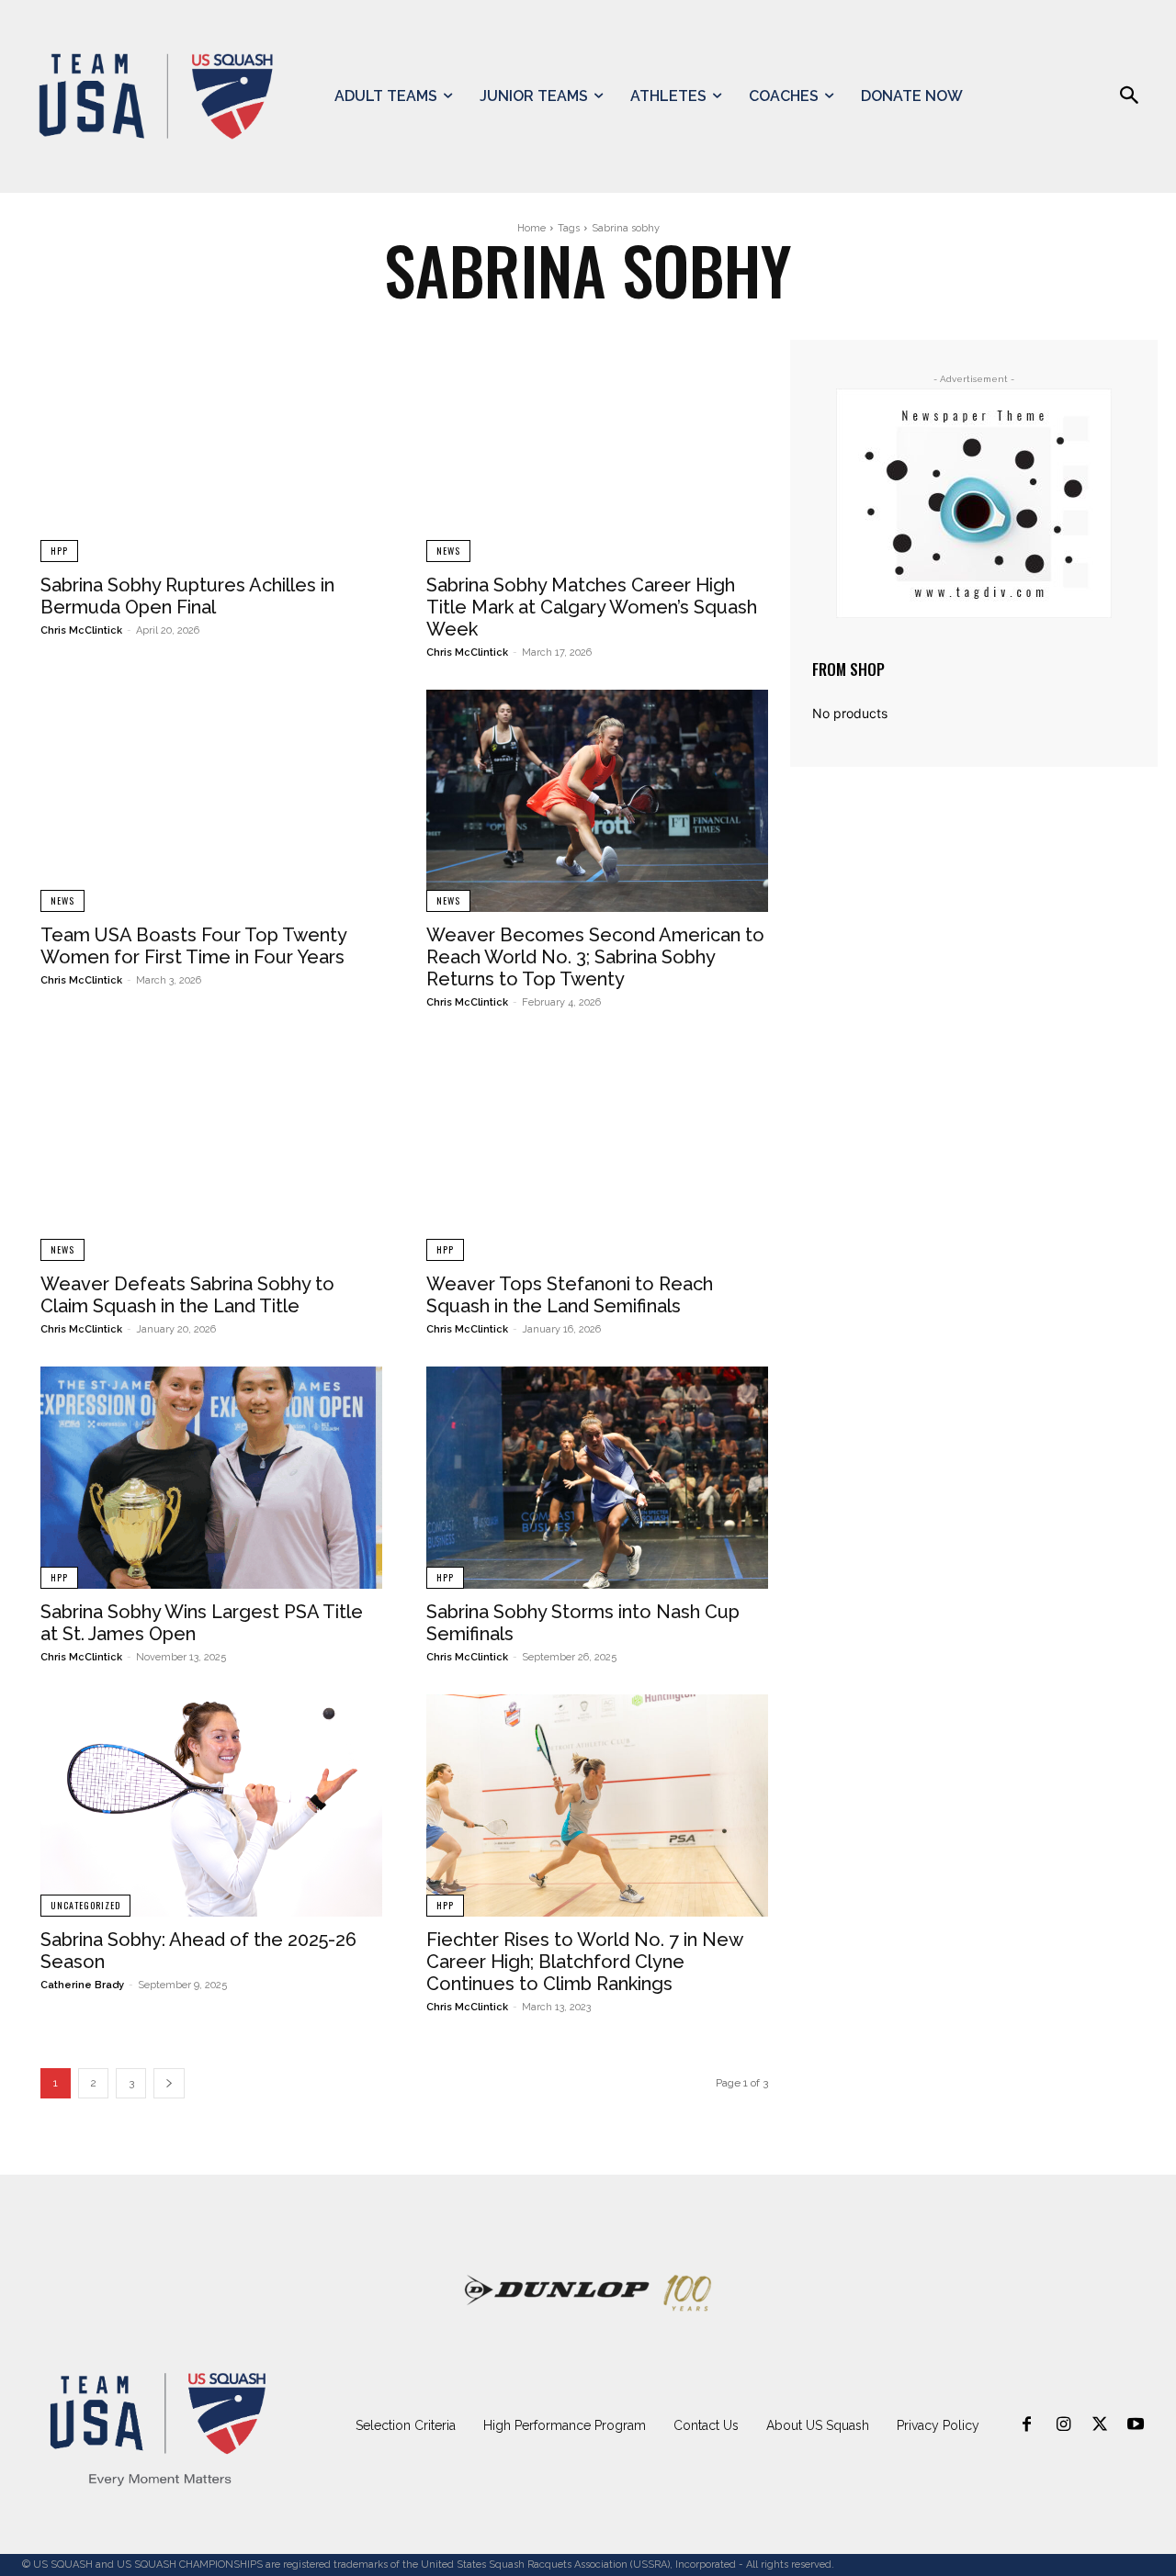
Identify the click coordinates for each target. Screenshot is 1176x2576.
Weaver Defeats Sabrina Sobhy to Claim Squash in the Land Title (187, 1295)
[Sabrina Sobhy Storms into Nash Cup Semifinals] (597, 1478)
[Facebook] (1027, 2425)
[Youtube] (1136, 2425)
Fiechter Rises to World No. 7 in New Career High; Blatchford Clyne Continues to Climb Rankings (584, 1962)
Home (531, 228)
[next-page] (169, 2083)
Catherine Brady (82, 1985)
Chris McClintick (81, 630)
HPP (59, 551)
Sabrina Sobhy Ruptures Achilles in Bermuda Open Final (187, 596)
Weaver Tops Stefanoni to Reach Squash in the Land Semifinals (570, 1295)
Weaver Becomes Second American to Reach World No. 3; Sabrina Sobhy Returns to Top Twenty (595, 957)
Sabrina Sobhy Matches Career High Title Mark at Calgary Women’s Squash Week (592, 607)
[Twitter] (1100, 2425)
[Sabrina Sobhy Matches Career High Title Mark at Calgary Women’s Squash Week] (597, 451)
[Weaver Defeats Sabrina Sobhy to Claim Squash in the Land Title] (211, 1151)
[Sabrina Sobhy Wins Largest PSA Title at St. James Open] (211, 1478)
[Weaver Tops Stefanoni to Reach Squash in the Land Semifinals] (597, 1151)
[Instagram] (1063, 2425)
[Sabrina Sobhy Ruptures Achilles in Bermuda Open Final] (211, 451)
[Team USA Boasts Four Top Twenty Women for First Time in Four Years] (211, 801)
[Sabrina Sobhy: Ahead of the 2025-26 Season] (211, 1805)
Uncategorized (85, 1905)
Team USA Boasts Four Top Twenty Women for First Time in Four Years (193, 946)
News (448, 551)
